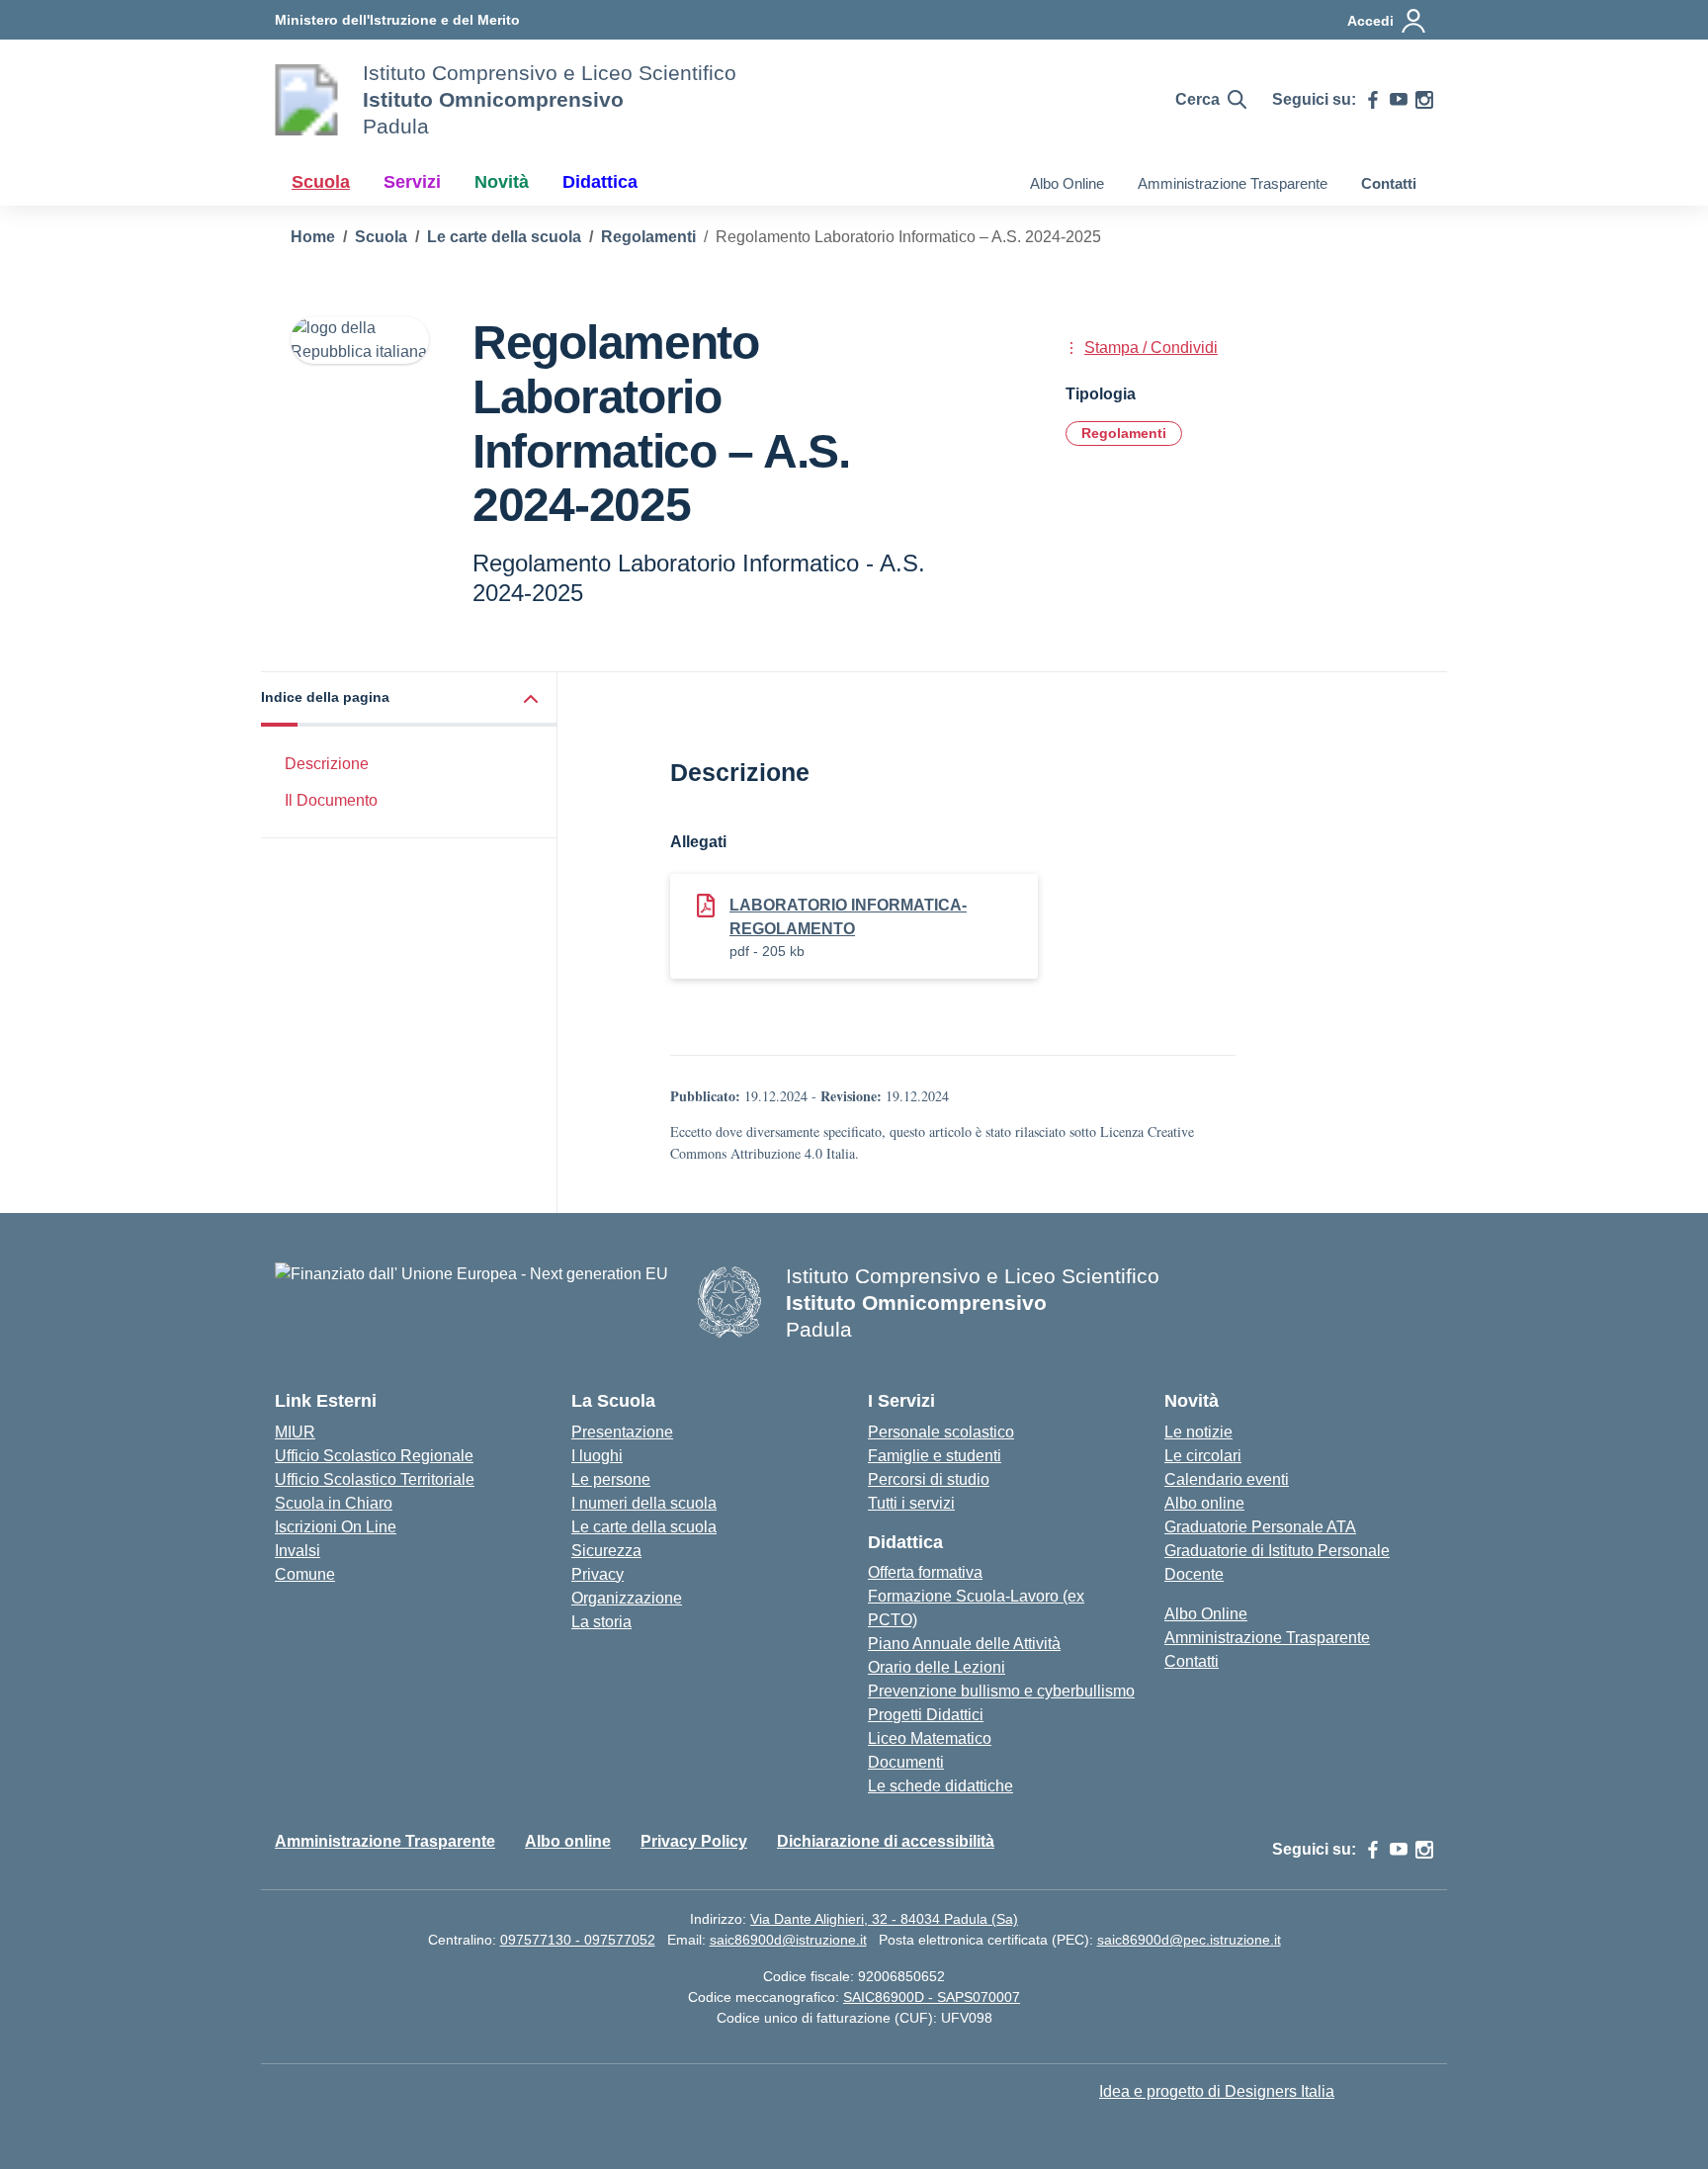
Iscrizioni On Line (336, 1527)
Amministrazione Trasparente (1233, 183)
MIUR (295, 1432)
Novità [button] (502, 182)
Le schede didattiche (940, 1786)
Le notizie (1198, 1432)
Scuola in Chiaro (334, 1503)
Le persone (611, 1479)
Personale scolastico (941, 1432)
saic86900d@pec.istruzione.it (1189, 1940)
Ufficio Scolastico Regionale (374, 1456)
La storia (601, 1622)
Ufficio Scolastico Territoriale (375, 1479)
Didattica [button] (600, 182)
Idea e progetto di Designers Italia (1217, 2091)
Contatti (1389, 183)
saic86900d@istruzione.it (788, 1940)
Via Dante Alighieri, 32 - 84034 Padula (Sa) (884, 1919)
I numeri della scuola (644, 1503)
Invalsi (298, 1551)
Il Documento (331, 800)
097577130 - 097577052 (578, 1940)
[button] (409, 699)
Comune (305, 1574)
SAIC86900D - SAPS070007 (932, 1997)
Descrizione (327, 764)
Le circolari (1203, 1456)
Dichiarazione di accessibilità (886, 1841)
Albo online (1204, 1503)
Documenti (906, 1762)
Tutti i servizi (911, 1503)
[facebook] (1373, 100)
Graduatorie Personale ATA (1260, 1527)
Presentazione (622, 1432)
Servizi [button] (412, 182)
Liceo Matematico (930, 1738)
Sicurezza (606, 1551)
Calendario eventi (1227, 1479)
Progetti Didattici (926, 1715)
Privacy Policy (694, 1841)
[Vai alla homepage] (306, 100)
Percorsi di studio (929, 1479)
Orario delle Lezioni (937, 1667)
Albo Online (1067, 183)
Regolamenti (1124, 433)
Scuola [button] (321, 182)
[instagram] (1424, 100)
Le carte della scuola (644, 1527)
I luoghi (597, 1456)
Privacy (598, 1574)
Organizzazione (627, 1598)
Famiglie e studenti (935, 1456)
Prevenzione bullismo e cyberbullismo (1001, 1691)
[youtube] (1399, 100)
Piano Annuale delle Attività (964, 1644)
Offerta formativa (925, 1572)
